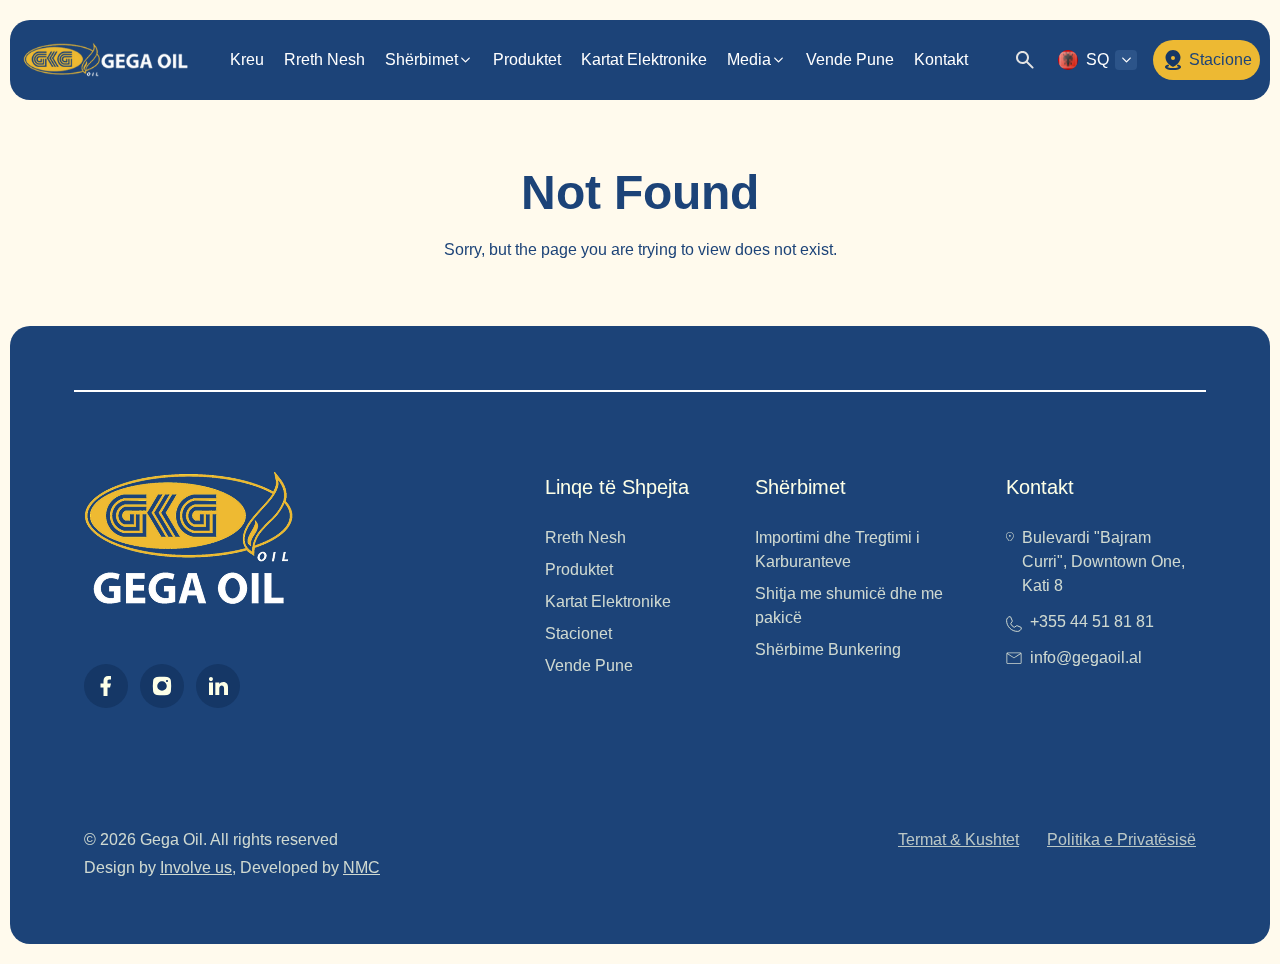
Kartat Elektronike (644, 59)
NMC (361, 867)
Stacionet (578, 633)
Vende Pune (850, 59)
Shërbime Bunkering (828, 649)
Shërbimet (421, 59)
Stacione (1220, 59)
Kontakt (941, 59)
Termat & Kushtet (958, 839)
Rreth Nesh (324, 59)
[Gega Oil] (105, 60)
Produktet (527, 59)
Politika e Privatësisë (1121, 839)
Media (749, 59)
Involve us (196, 867)
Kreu (247, 59)
